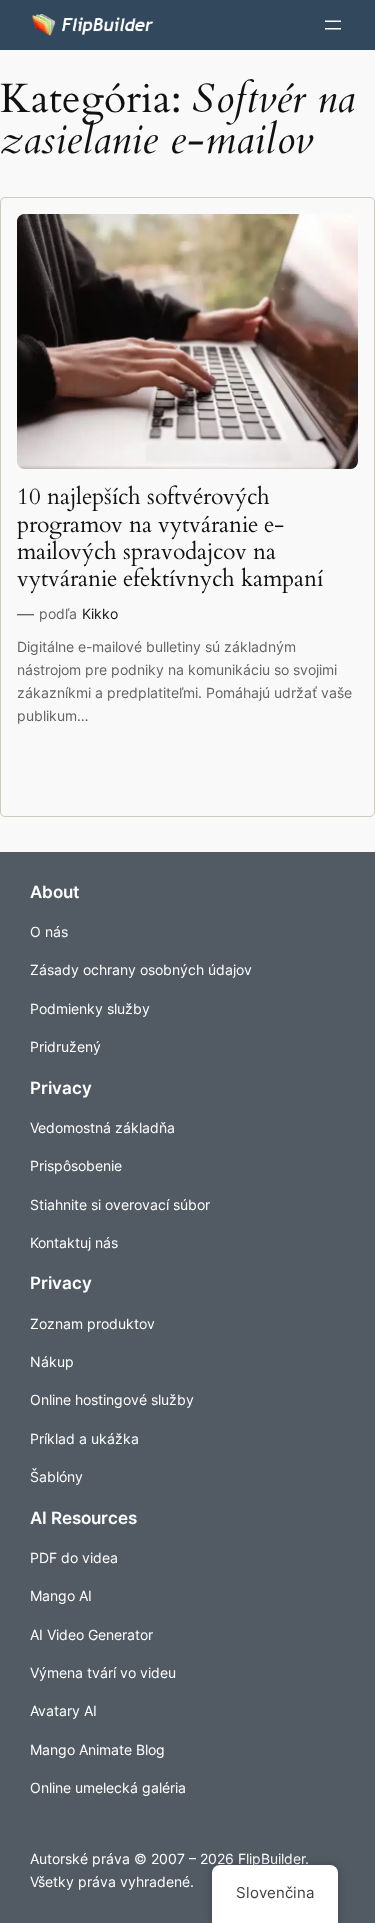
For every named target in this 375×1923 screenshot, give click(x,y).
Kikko (100, 613)
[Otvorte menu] (333, 25)
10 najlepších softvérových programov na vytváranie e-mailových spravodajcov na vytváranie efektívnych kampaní (170, 538)
